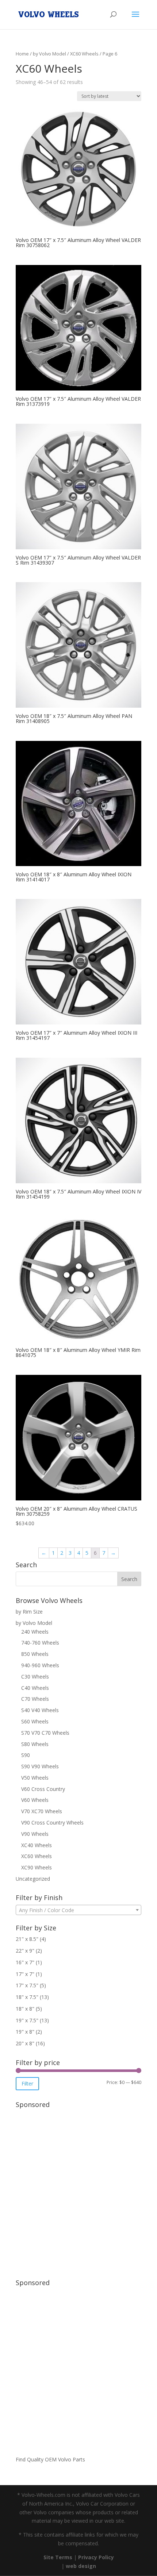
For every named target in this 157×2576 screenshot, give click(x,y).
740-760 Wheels (40, 1643)
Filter (27, 2083)
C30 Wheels (35, 1677)
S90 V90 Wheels (40, 1766)
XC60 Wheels (84, 54)
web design (81, 2566)
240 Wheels (35, 1632)
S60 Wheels (35, 1721)
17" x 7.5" (27, 1985)
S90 (26, 1755)
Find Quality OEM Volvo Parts (50, 2459)
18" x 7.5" (27, 1997)
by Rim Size (29, 1612)
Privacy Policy (96, 2557)
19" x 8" (25, 2032)
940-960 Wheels (40, 1665)
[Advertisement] (78, 2190)
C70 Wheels (35, 1699)
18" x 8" (25, 2009)
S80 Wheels (35, 1744)
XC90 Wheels (37, 1867)
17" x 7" (25, 1974)
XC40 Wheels (37, 1845)
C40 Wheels (35, 1688)
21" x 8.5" (27, 1939)
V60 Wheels (35, 1800)
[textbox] (78, 1910)
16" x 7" (25, 1962)
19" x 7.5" (27, 2020)
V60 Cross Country (43, 1789)
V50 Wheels (35, 1778)
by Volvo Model (49, 54)
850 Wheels (35, 1654)
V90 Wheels (35, 1834)
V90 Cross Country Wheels (52, 1823)
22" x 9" (25, 1951)
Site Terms (58, 2557)
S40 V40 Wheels (40, 1710)
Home (22, 54)
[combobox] (78, 1910)
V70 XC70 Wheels (42, 1811)
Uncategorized (33, 1879)
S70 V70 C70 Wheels (45, 1733)
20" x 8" (25, 2043)
